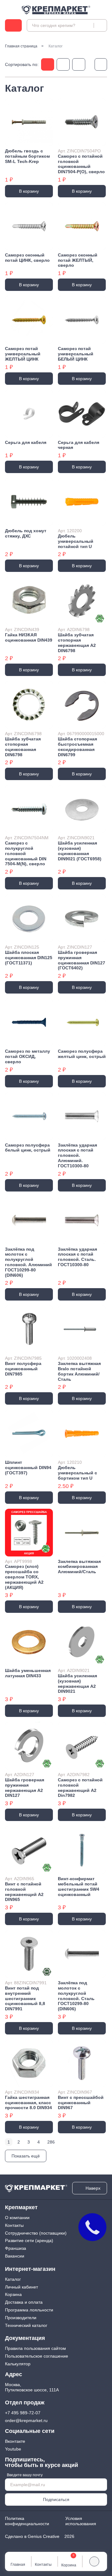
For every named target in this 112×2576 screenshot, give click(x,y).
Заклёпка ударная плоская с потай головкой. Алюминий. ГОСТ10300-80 (77, 1155)
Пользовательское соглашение (37, 2356)
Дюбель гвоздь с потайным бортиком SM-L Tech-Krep (27, 156)
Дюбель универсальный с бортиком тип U (77, 1473)
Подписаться (56, 2499)
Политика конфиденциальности (27, 2521)
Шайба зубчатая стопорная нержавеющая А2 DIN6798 (77, 643)
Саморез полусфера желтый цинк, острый (82, 1054)
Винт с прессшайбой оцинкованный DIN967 (81, 2103)
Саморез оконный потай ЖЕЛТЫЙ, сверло (78, 260)
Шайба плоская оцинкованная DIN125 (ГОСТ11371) (29, 958)
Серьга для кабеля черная (79, 445)
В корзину (29, 191)
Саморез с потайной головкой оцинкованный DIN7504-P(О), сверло (81, 164)
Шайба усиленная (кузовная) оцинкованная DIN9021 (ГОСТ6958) (80, 851)
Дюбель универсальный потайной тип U (76, 541)
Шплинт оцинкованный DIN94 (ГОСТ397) (28, 1468)
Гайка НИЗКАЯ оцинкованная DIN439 (29, 637)
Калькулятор (18, 2364)
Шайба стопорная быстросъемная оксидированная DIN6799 (77, 747)
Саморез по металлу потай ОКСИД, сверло (28, 1056)
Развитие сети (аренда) (29, 2240)
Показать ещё (26, 2156)
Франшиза (16, 2248)
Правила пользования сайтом (35, 2348)
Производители (21, 2318)
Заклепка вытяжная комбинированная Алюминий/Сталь (79, 1567)
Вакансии (15, 2256)
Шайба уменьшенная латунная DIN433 (28, 1673)
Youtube (13, 2449)
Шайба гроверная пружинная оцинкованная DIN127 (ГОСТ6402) (82, 960)
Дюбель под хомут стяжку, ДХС (26, 533)
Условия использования (81, 2521)
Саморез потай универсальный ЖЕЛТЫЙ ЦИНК (23, 354)
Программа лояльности (29, 2310)
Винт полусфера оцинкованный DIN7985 (23, 1369)
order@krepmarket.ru (26, 2420)
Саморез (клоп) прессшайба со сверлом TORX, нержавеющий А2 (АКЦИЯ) (24, 1577)
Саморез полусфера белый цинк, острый (28, 1148)
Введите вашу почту (25, 2475)
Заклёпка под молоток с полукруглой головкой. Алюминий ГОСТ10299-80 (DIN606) (28, 1262)
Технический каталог (26, 2325)
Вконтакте (15, 2441)
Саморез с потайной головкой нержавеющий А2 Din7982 (80, 1788)
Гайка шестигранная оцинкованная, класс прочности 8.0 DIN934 (28, 2103)
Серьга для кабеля (26, 442)
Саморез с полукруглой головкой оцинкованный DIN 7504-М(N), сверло (26, 853)
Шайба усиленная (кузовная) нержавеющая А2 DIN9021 (77, 1683)
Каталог (13, 2279)
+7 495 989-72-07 (23, 2413)
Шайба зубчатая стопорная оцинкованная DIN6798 (23, 747)
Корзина (13, 2294)
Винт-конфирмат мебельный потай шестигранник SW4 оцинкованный (79, 1886)
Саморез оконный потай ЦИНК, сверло (27, 258)
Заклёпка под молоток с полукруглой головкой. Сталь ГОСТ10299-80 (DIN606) (76, 1996)
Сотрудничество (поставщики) (36, 2233)
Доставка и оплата (24, 2302)
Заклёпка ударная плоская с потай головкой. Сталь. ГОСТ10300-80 (77, 1257)
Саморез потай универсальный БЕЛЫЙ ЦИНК (76, 354)
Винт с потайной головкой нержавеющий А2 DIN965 (24, 1892)
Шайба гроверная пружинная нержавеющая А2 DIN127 (25, 1788)
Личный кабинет (21, 2287)
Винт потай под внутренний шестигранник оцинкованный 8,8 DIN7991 (25, 1998)
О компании (17, 2218)
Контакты (14, 2225)
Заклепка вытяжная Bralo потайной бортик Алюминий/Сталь (79, 1371)
